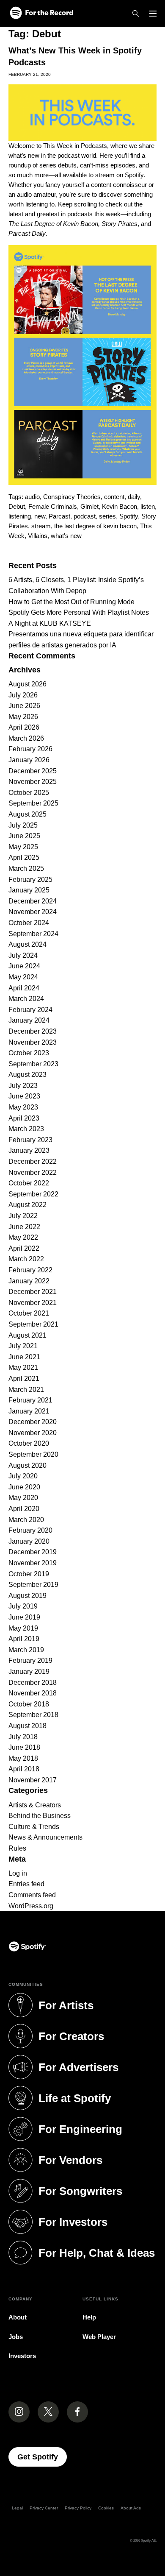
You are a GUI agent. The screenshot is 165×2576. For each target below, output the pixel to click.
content (114, 497)
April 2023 (24, 1118)
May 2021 (23, 1367)
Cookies (106, 2508)
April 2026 (24, 727)
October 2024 (29, 923)
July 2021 (23, 1346)
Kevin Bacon (120, 506)
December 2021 (33, 1292)
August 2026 (27, 684)
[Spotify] (41, 13)
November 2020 (33, 1433)
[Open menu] (153, 14)
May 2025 (23, 847)
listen (148, 506)
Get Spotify (42, 2457)
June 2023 (24, 1096)
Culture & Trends (34, 1827)
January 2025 (29, 890)
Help (89, 2317)
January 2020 (29, 1541)
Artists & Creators (35, 1805)
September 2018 (33, 1715)
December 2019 (33, 1552)
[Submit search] (151, 552)
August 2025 (27, 814)
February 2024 (30, 1010)
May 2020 (23, 1498)
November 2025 (33, 782)
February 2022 (30, 1270)
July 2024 (23, 955)
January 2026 (29, 760)
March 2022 (26, 1259)
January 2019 (29, 1671)
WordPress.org (31, 1906)
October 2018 (29, 1704)
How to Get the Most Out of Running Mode (71, 602)
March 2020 (26, 1520)
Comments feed (32, 1895)
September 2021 (33, 1324)
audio (32, 497)
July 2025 (23, 825)
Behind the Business (40, 1816)
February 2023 (30, 1140)
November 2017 (33, 1780)
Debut (17, 506)
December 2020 (33, 1422)
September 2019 (33, 1585)
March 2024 (26, 999)
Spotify (129, 516)
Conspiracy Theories (72, 497)
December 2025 (33, 771)
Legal (17, 2508)
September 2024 (33, 934)
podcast (85, 516)
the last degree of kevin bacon (95, 526)
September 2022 (33, 1194)
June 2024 (24, 966)
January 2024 (29, 1020)
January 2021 (29, 1411)
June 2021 (24, 1357)
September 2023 (33, 1064)
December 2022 (33, 1161)
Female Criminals (53, 506)
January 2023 (29, 1150)
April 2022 (24, 1248)
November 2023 (33, 1042)
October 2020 (29, 1443)
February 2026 (30, 749)
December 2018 (33, 1682)
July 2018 (23, 1737)
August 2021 (27, 1335)
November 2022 (33, 1172)
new (40, 516)
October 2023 (29, 1053)
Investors (22, 2356)
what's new (66, 536)
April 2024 (24, 988)
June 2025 (24, 836)
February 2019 (30, 1660)
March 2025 (26, 868)
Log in (18, 1873)
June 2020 (24, 1487)
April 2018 (24, 1769)
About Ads (131, 2508)
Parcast (59, 516)
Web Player (99, 2337)
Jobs (16, 2337)
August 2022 (27, 1205)
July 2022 (23, 1216)
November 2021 (33, 1303)
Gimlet (89, 506)
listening (20, 516)
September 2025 (33, 803)
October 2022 (29, 1183)
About (18, 2317)
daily (134, 497)
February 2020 (30, 1530)
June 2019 (24, 1617)
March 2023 (26, 1129)
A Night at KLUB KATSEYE (50, 623)
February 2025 (30, 880)
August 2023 (27, 1075)
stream (41, 526)
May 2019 (23, 1628)
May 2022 (23, 1237)
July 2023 (23, 1086)
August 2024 (27, 944)
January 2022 (29, 1281)
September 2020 (33, 1454)
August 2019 (27, 1596)
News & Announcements (45, 1837)
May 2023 (23, 1107)
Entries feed (26, 1884)
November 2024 (33, 912)
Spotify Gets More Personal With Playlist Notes (79, 612)
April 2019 (24, 1639)
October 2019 (29, 1574)
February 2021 (30, 1400)
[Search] (136, 14)
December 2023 (33, 1031)
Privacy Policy (78, 2508)
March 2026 (26, 738)
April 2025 (24, 857)
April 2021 (24, 1379)
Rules (17, 1848)
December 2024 (33, 901)
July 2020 (23, 1476)
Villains (38, 536)
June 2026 (24, 706)
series (107, 516)
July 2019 (23, 1606)
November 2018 (33, 1693)
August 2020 (27, 1465)
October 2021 (29, 1313)
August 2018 (27, 1726)
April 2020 (24, 1509)
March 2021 (26, 1390)
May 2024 (23, 977)
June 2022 (24, 1227)
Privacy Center (44, 2508)
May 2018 (23, 1758)
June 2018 (24, 1747)
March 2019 (26, 1650)
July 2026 (23, 695)
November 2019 (33, 1563)
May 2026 (23, 717)
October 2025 (29, 793)
